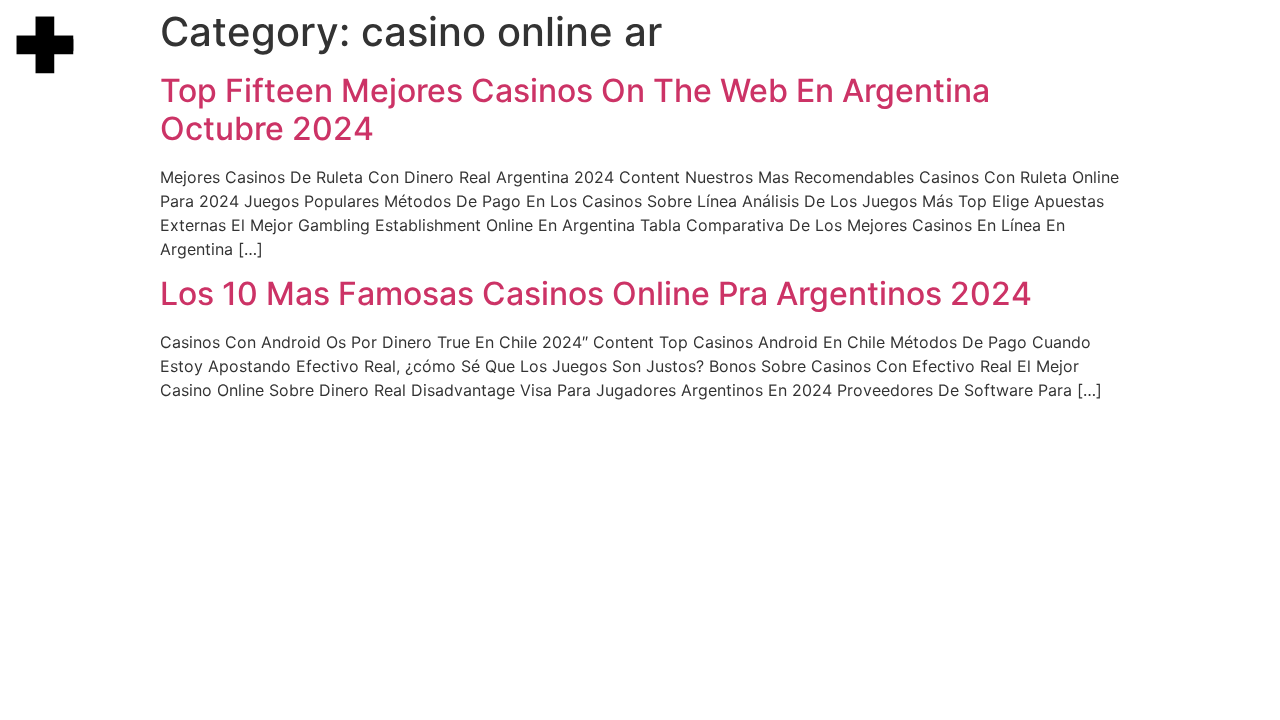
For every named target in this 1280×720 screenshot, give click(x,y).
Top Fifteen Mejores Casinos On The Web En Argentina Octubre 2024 (575, 109)
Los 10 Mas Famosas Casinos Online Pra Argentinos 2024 (596, 293)
